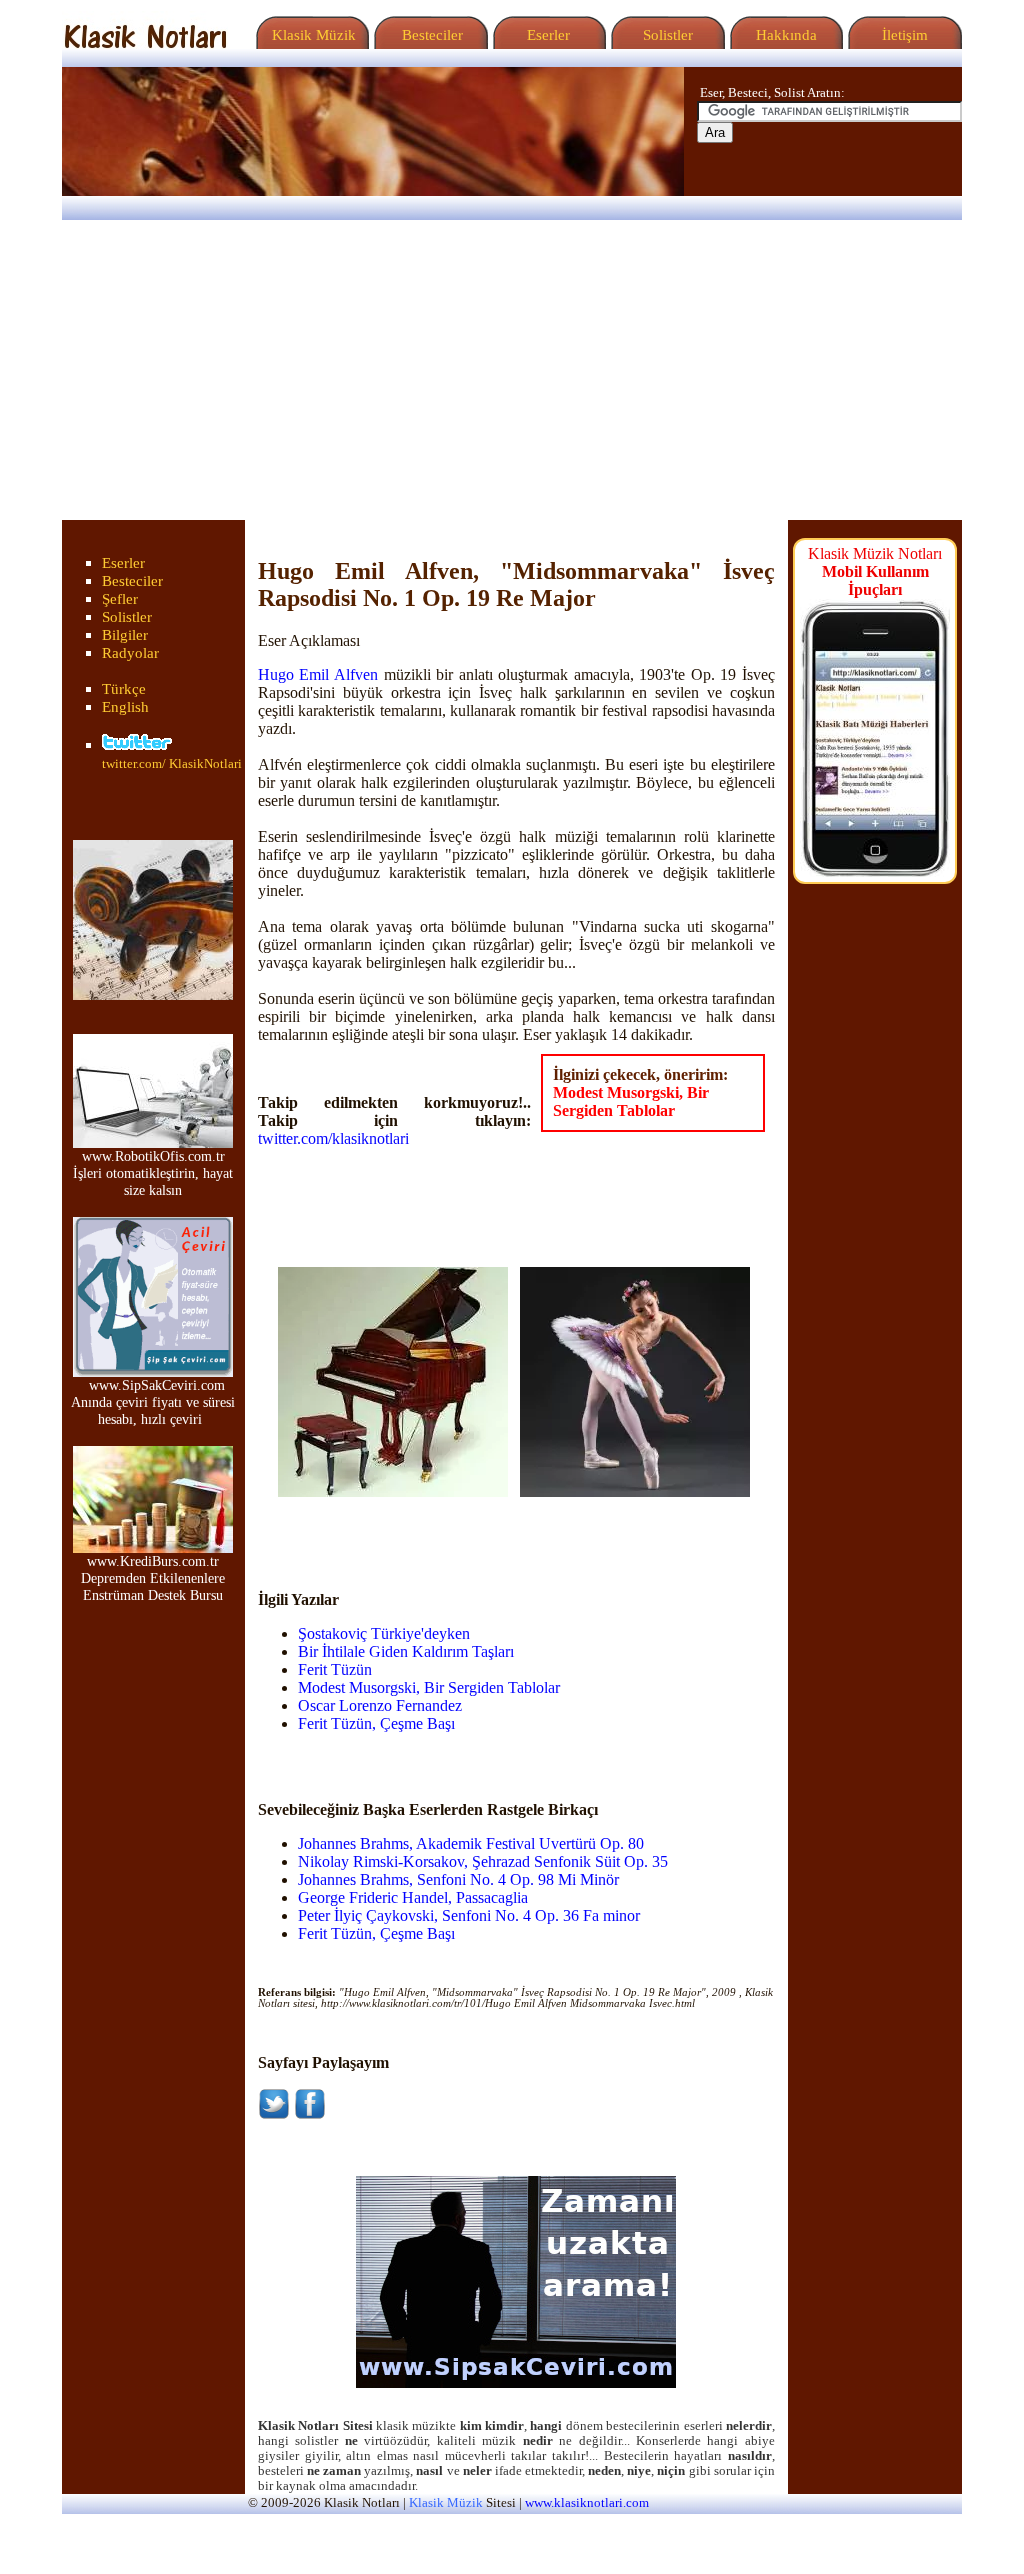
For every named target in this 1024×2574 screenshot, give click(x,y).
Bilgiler (125, 635)
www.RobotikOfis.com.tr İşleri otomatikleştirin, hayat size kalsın (153, 1173)
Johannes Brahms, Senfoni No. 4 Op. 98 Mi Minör (458, 1879)
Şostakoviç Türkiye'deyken (384, 1633)
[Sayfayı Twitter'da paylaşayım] (274, 2114)
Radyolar (130, 653)
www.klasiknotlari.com (587, 2503)
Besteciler (428, 35)
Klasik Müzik (310, 35)
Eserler (546, 35)
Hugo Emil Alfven (318, 674)
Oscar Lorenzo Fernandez (380, 1705)
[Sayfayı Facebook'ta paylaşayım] (310, 2114)
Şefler (120, 599)
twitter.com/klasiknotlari (333, 1138)
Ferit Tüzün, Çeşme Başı (376, 1723)
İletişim (903, 35)
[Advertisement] (512, 370)
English (125, 707)
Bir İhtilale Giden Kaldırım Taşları (406, 1651)
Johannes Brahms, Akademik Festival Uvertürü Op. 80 (471, 1843)
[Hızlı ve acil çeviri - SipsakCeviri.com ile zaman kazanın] (516, 2383)
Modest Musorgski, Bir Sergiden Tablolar (631, 1101)
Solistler (666, 35)
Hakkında (784, 35)
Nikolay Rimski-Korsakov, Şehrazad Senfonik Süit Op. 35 (483, 1861)
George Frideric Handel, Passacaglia (413, 1897)
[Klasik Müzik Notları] (145, 43)
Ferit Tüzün (335, 1669)
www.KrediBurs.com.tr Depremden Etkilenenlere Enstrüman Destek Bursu (153, 1578)
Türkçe (124, 689)
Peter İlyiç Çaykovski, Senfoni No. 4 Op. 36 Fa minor (469, 1915)
